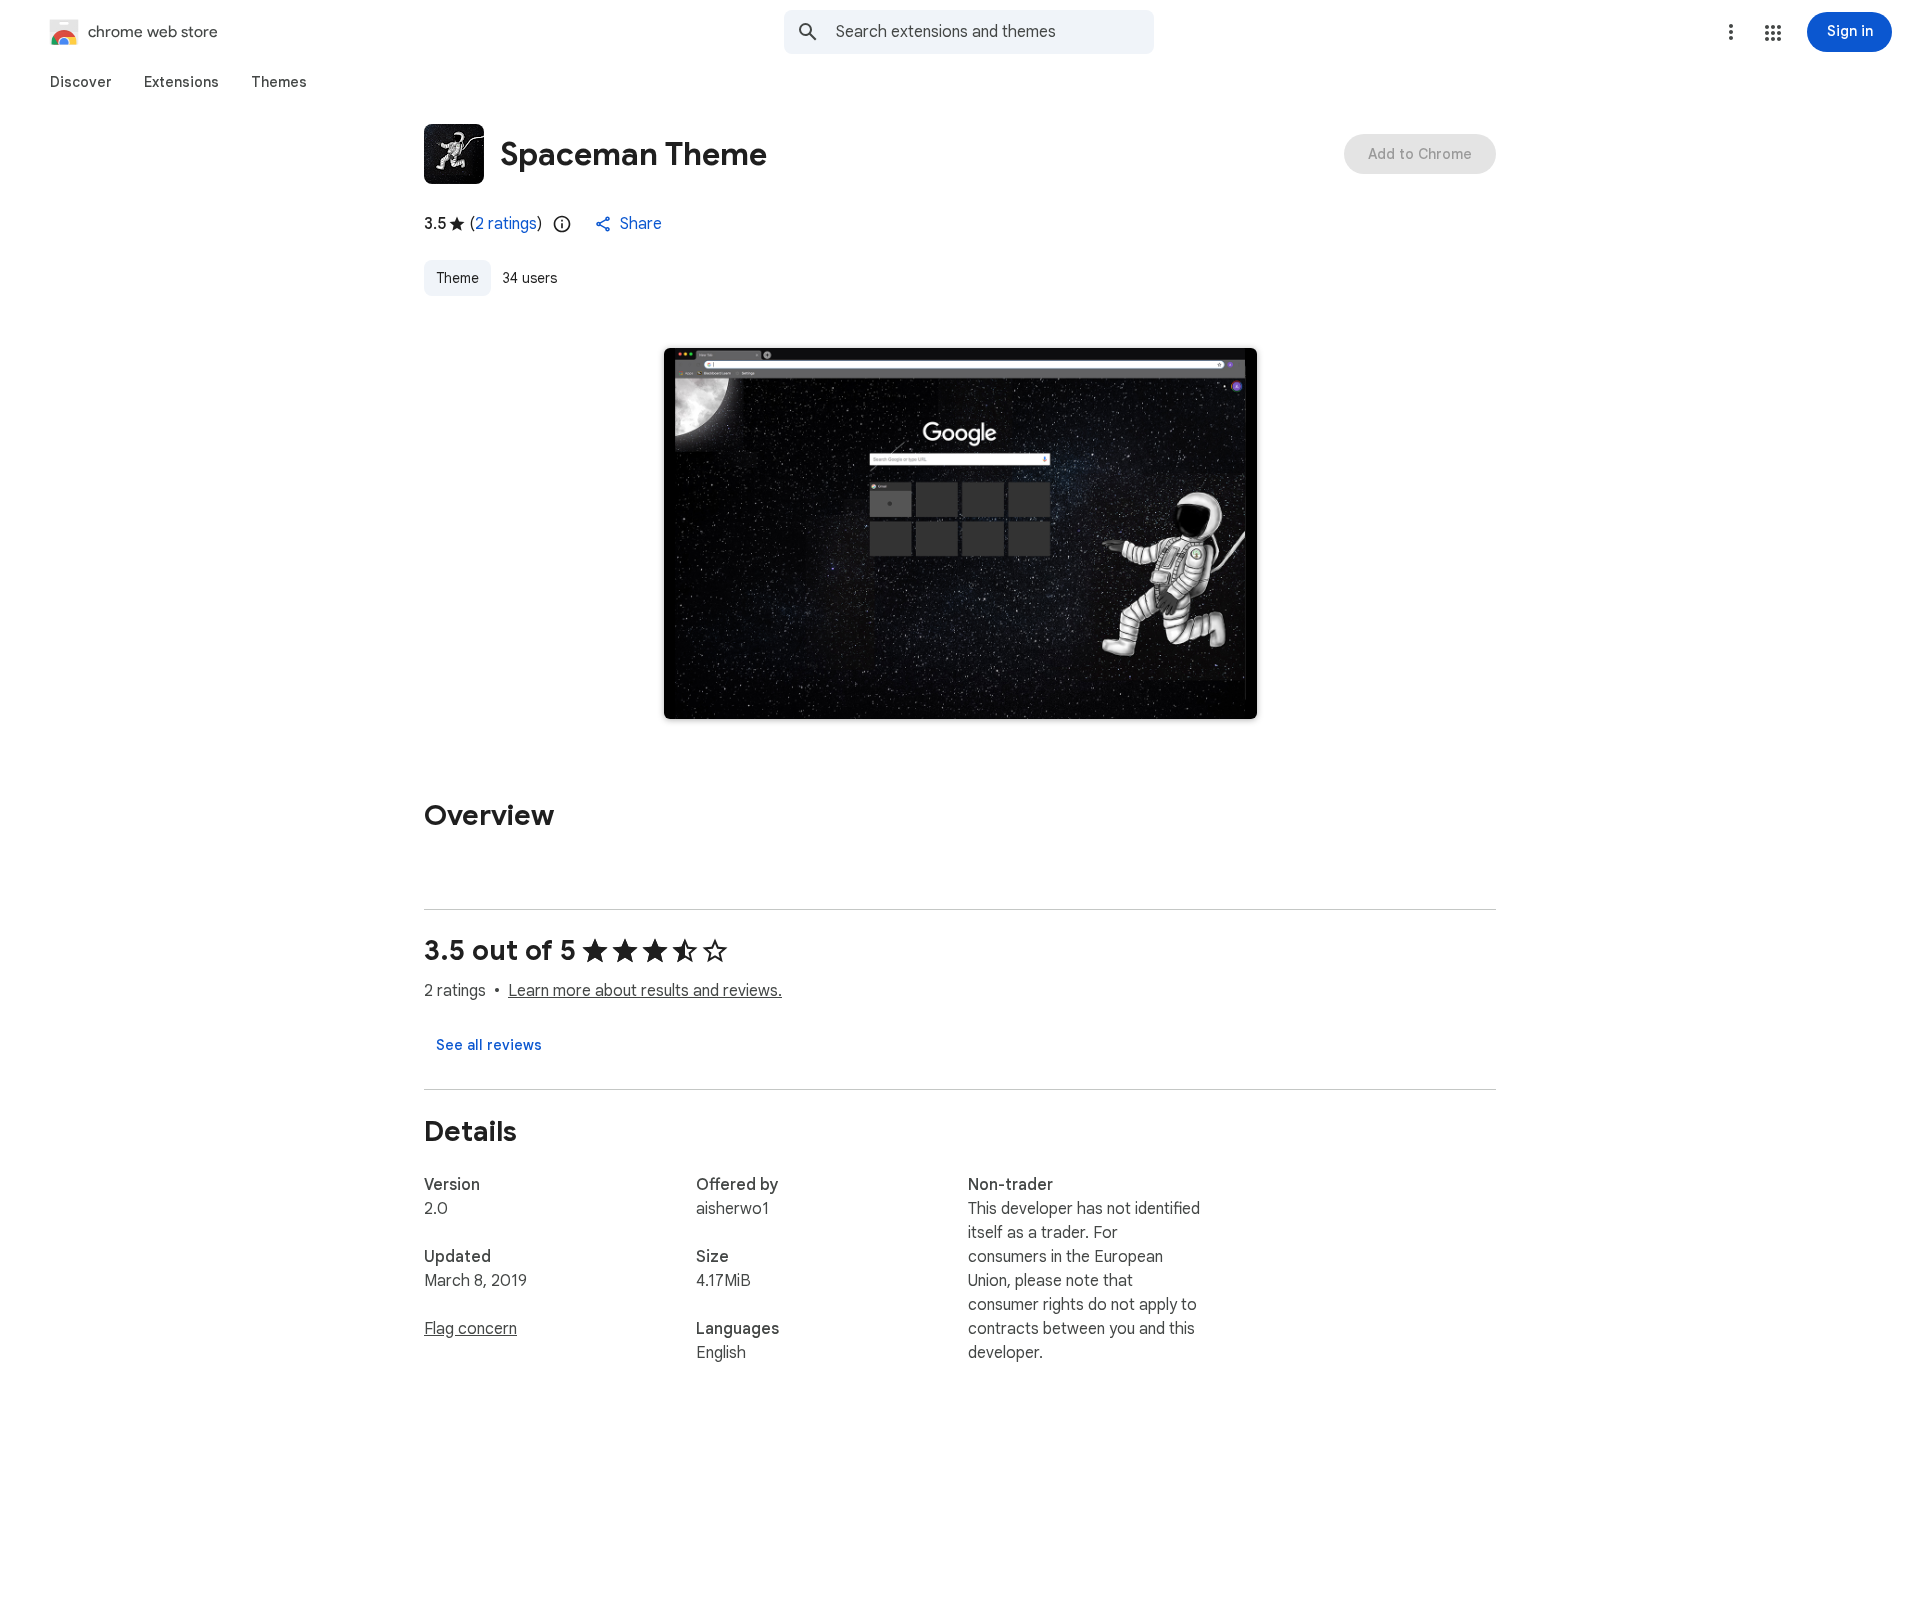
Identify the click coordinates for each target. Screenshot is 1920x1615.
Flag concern (470, 1329)
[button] (1773, 33)
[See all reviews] (489, 1045)
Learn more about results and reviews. (645, 991)
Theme (457, 278)
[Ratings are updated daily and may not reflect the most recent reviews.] (562, 224)
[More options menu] (1731, 32)
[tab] (81, 82)
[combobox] (995, 32)
